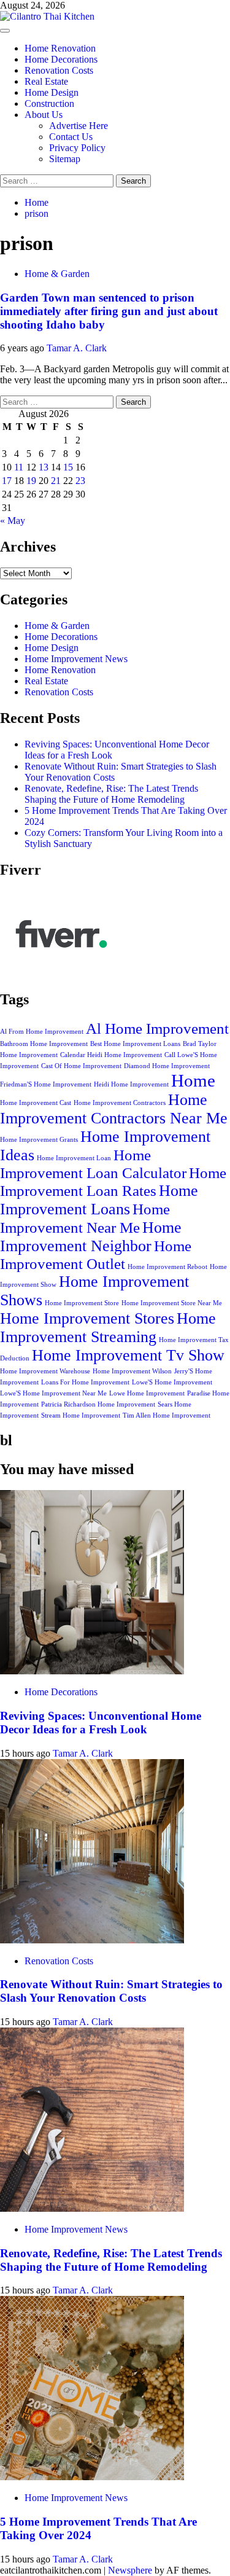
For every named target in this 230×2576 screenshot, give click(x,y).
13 (44, 467)
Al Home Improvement (157, 1028)
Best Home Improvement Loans (135, 1044)
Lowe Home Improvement (147, 1393)
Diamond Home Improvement (167, 1066)
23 (80, 481)
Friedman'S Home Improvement (46, 1084)
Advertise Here (79, 126)
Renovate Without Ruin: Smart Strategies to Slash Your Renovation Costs (111, 1991)
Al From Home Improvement (42, 1032)
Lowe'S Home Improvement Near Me (53, 1393)
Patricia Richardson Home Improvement (98, 1404)
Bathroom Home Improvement (44, 1044)
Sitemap (65, 159)
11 (19, 467)
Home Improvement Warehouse (45, 1371)
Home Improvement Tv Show (128, 1355)
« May (13, 521)
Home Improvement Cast (36, 1103)
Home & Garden (57, 274)
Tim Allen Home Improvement (167, 1415)
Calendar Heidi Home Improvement (111, 1055)
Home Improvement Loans (99, 1200)
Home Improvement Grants (39, 1140)
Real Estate (46, 81)
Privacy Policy (77, 148)
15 (68, 467)
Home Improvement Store (82, 1303)
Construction (49, 103)
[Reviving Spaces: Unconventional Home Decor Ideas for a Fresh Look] (92, 1671)
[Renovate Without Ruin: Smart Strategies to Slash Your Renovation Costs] (92, 1940)
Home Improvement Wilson (132, 1371)
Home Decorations (61, 59)
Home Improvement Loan (74, 1158)
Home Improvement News (76, 659)
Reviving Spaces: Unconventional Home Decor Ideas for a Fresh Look (101, 1723)
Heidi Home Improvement (131, 1084)
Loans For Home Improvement (85, 1382)
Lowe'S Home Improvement (172, 1382)
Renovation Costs (59, 70)
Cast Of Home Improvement (81, 1066)
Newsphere (130, 2570)
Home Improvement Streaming (108, 1328)
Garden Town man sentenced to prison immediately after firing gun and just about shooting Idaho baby (109, 311)
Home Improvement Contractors (120, 1103)
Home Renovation (60, 48)
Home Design (52, 92)
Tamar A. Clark (77, 348)
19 (31, 481)
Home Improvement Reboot (167, 1267)
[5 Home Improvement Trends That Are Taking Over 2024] (92, 2477)
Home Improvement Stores (87, 1318)
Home (193, 1080)
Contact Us (71, 137)
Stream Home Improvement (81, 1415)
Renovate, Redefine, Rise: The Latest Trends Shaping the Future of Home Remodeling (111, 794)
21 (56, 481)
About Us (44, 115)
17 (7, 481)
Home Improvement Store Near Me (172, 1303)
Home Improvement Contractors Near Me (114, 1109)
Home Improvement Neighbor (91, 1237)
